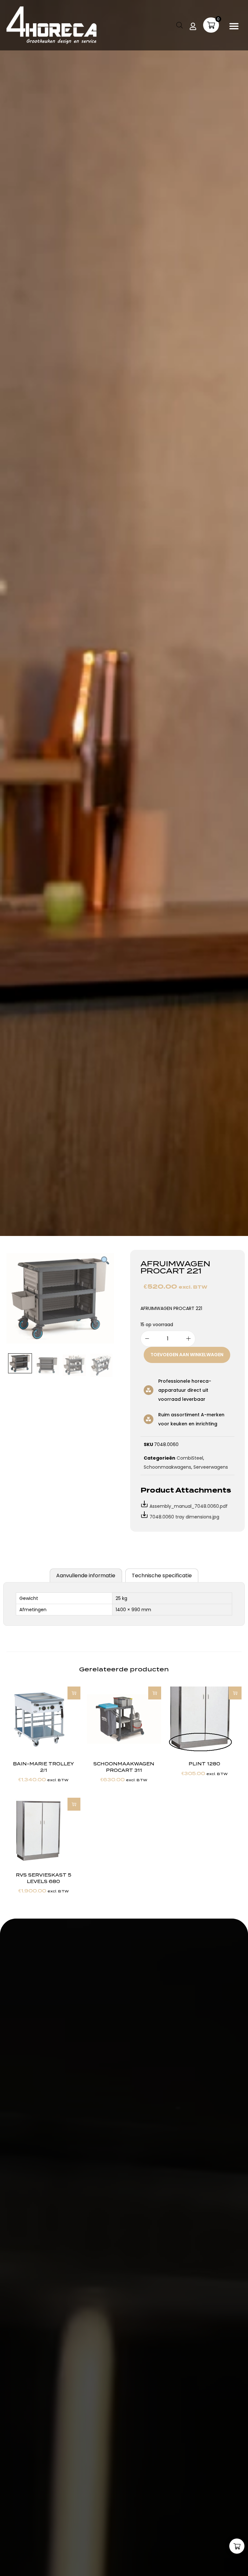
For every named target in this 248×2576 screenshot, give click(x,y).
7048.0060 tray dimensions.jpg (184, 1517)
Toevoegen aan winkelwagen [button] (74, 1693)
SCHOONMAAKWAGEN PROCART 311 (124, 1767)
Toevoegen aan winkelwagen (187, 1355)
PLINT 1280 (204, 1764)
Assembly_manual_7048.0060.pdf (189, 1506)
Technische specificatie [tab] (162, 1575)
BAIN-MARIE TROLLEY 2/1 (43, 1767)
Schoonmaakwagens (167, 1467)
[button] (234, 26)
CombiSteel (190, 1458)
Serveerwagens (211, 1467)
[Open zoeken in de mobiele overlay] (180, 25)
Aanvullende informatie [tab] (86, 1575)
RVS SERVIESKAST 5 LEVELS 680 (44, 1878)
